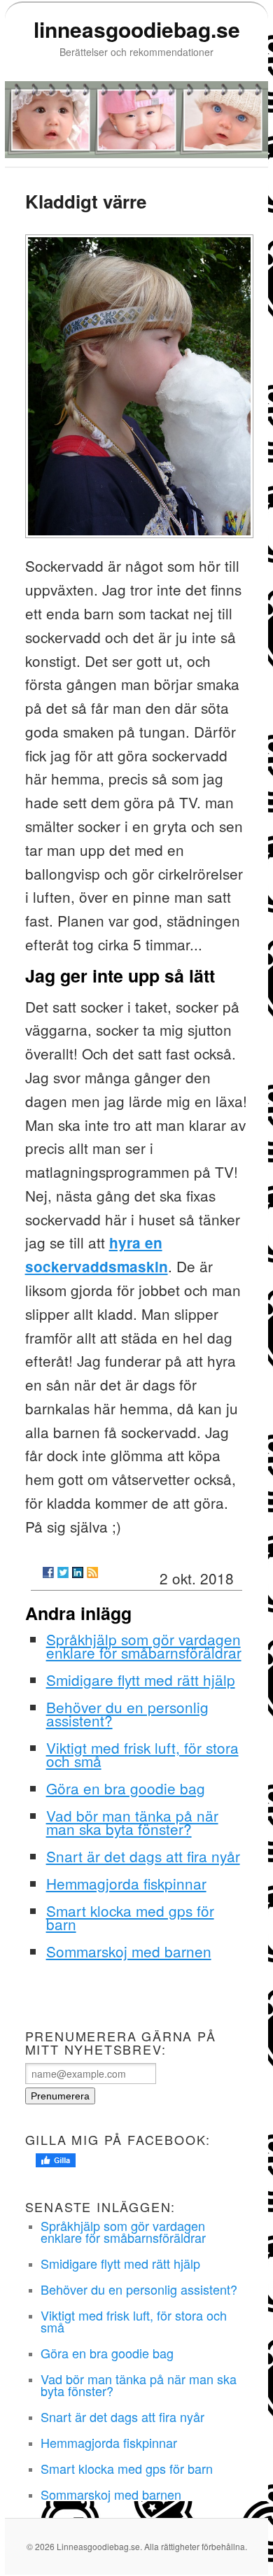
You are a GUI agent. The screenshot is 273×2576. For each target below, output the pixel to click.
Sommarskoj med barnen (129, 1951)
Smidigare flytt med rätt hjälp (141, 1680)
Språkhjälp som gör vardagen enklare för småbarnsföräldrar (144, 1646)
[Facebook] (48, 1572)
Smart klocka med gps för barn (130, 1917)
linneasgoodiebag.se (137, 29)
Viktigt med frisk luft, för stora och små (142, 1754)
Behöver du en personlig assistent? (127, 1713)
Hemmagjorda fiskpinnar (126, 1883)
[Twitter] (63, 1572)
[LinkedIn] (78, 1572)
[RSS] (92, 1572)
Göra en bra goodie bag (126, 1788)
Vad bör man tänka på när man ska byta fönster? (132, 1822)
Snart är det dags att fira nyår (143, 1856)
